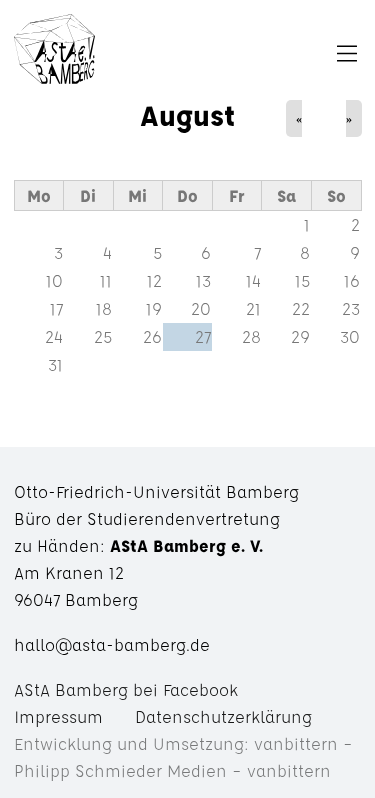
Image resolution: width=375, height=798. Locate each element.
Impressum (58, 716)
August (187, 114)
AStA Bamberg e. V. (54, 54)
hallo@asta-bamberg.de (112, 644)
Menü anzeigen (226, 54)
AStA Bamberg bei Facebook (126, 689)
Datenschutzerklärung (223, 716)
